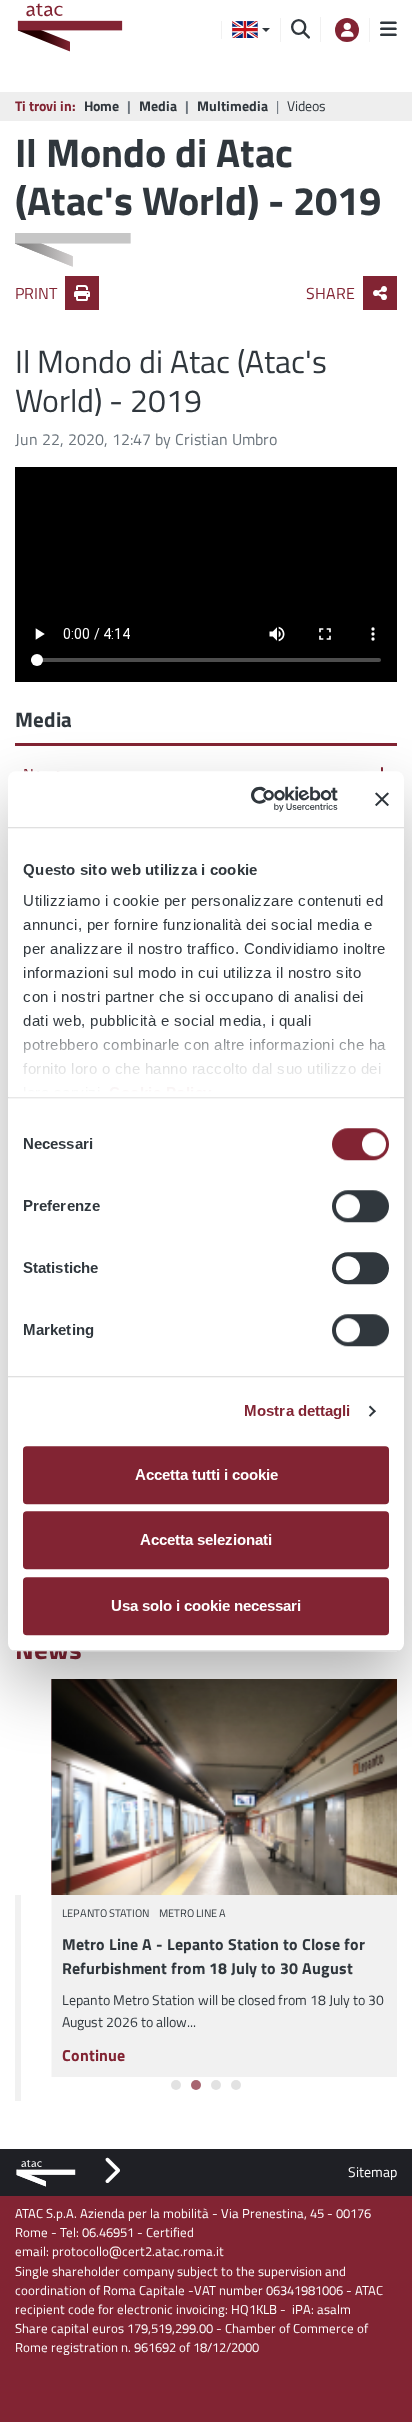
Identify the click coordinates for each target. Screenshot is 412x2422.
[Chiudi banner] (382, 799)
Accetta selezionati (206, 1539)
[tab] (176, 2085)
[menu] (383, 30)
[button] (251, 30)
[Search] (300, 30)
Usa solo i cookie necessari (206, 1605)
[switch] (360, 1206)
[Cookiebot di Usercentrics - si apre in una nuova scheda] (255, 799)
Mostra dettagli (297, 1410)
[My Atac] (345, 29)
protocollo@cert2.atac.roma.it (138, 2251)
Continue (56, 2055)
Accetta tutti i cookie (206, 1474)
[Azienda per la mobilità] (75, 30)
